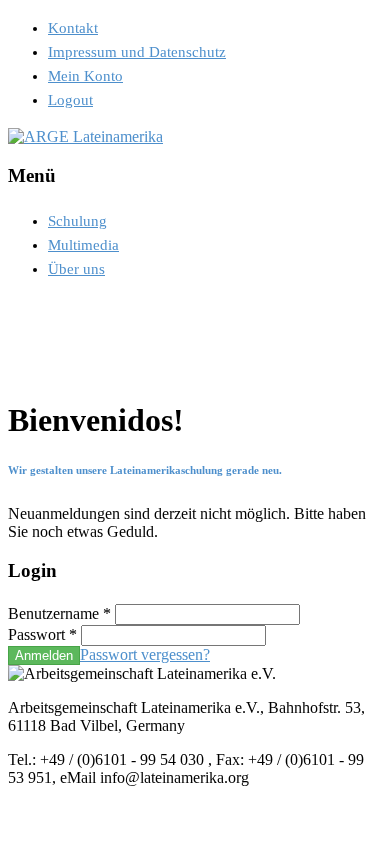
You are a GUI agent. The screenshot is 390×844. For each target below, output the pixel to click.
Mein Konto (85, 76)
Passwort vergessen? (145, 654)
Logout (70, 100)
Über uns (76, 269)
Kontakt (73, 28)
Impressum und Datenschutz (137, 52)
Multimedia (83, 245)
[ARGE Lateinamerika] (85, 136)
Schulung (77, 221)
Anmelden (44, 655)
